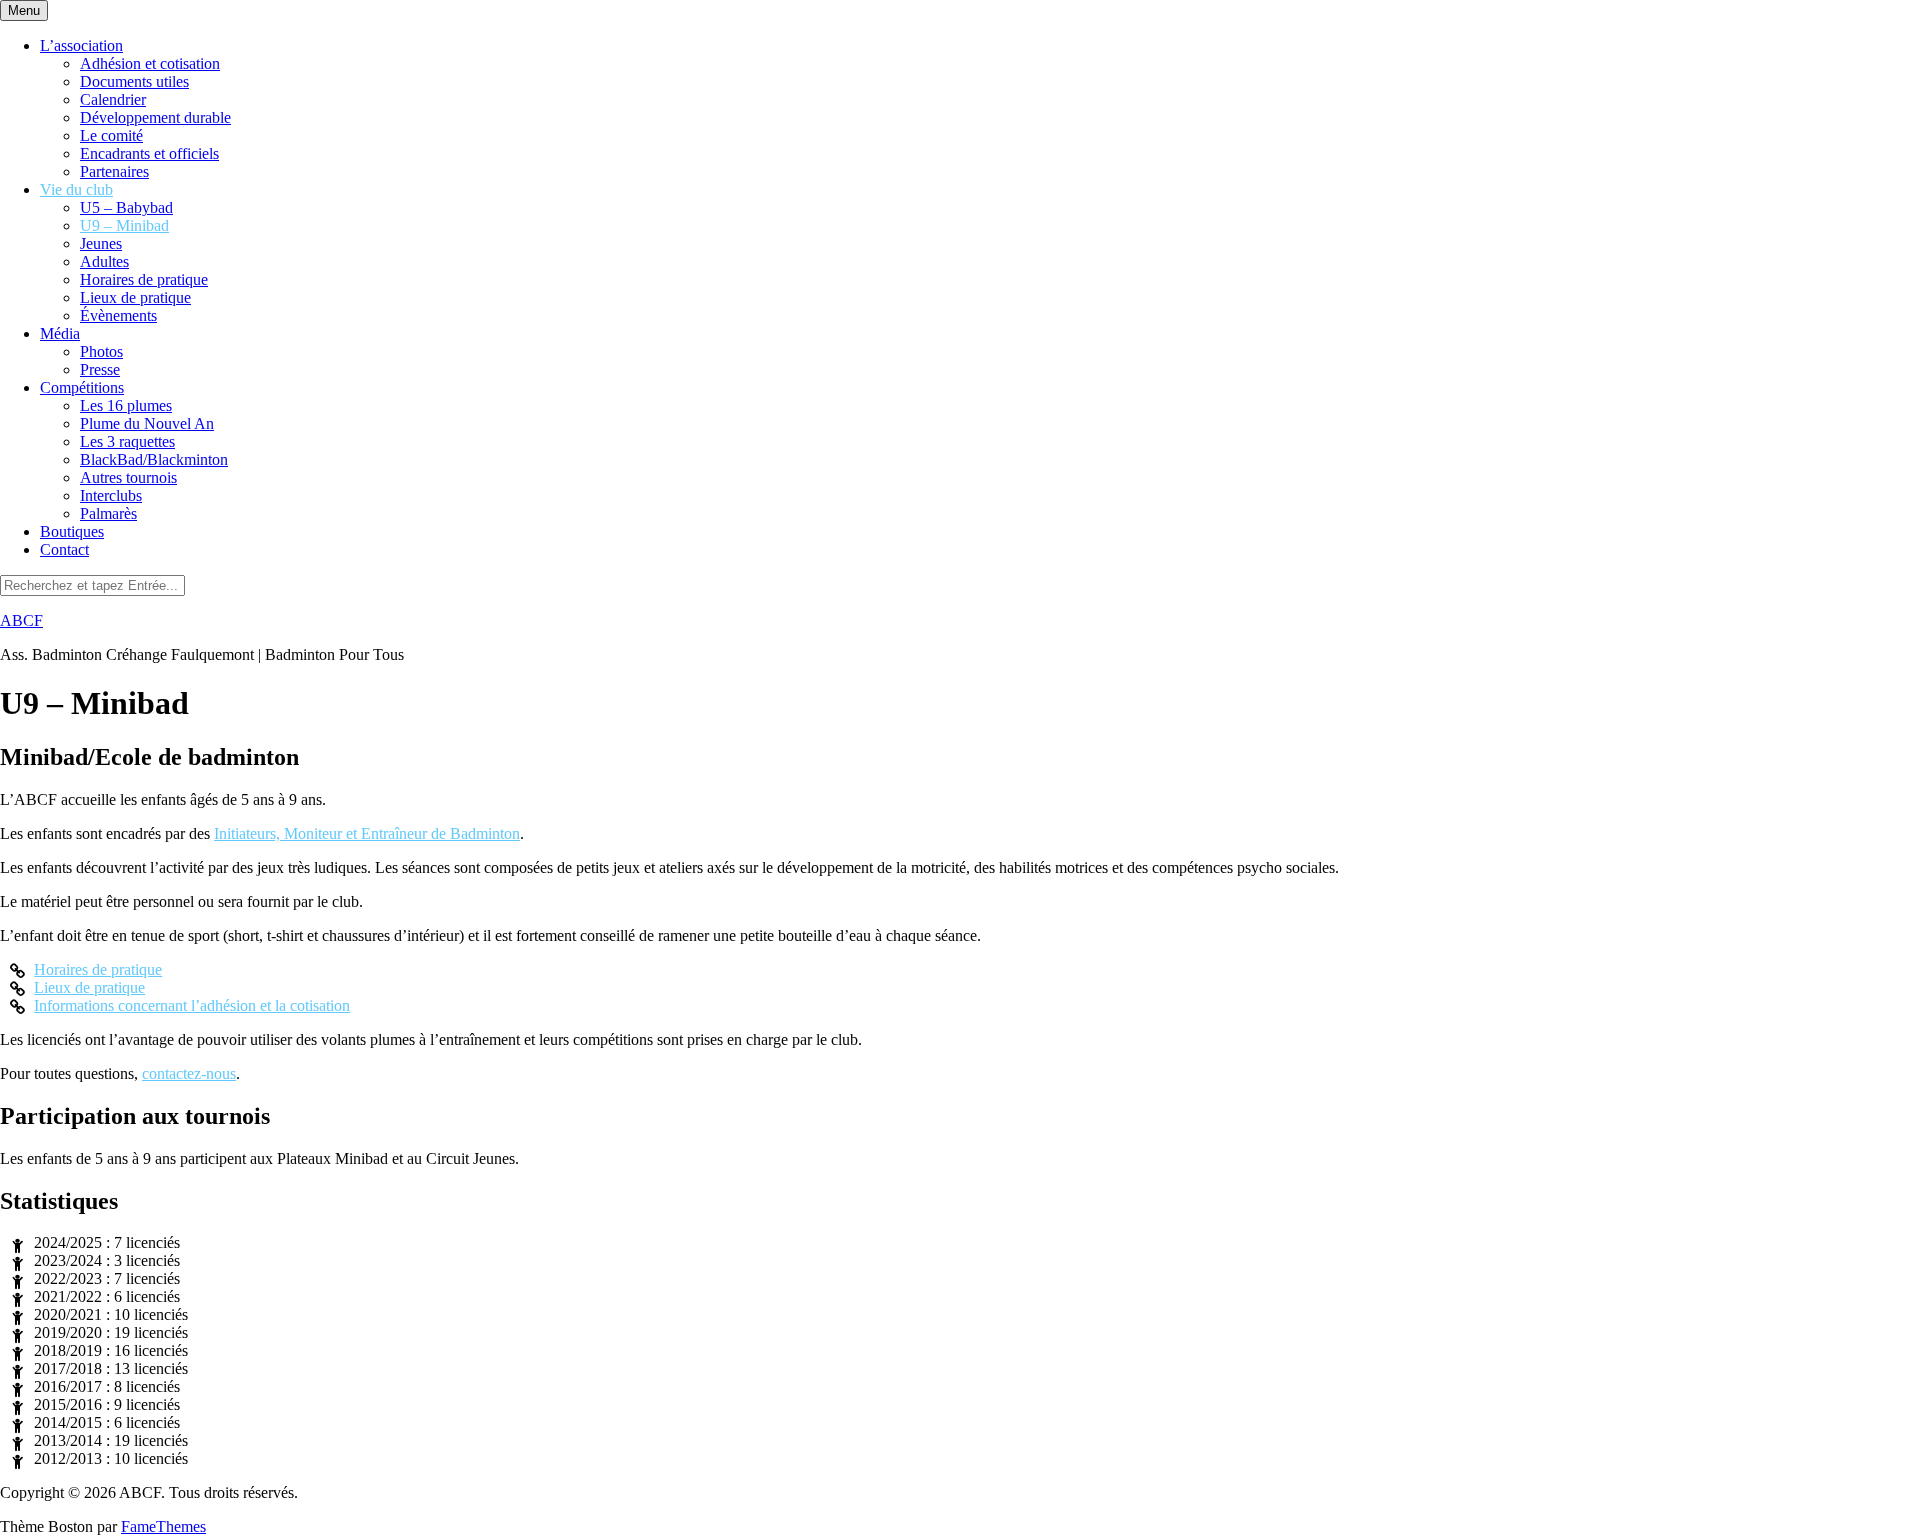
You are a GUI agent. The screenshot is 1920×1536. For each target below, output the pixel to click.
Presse (100, 369)
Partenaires (114, 171)
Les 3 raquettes (127, 441)
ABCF (21, 620)
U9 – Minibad (124, 225)
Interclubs (111, 495)
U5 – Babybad (126, 207)
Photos (101, 351)
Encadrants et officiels (149, 153)
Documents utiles (134, 81)
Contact (64, 549)
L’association (81, 45)
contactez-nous (189, 1073)
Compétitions (82, 387)
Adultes (104, 261)
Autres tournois (128, 477)
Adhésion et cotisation (150, 63)
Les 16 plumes (126, 405)
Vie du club (76, 189)
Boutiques (72, 531)
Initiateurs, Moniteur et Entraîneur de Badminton (367, 833)
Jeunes (101, 243)
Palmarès (108, 513)
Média (60, 333)
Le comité (111, 135)
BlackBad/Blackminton (154, 459)
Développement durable (155, 117)
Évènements (118, 315)
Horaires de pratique (144, 279)
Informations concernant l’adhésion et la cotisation (192, 1005)
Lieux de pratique (135, 297)
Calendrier (113, 99)
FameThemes (163, 1526)
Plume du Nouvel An (147, 423)
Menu (24, 10)
